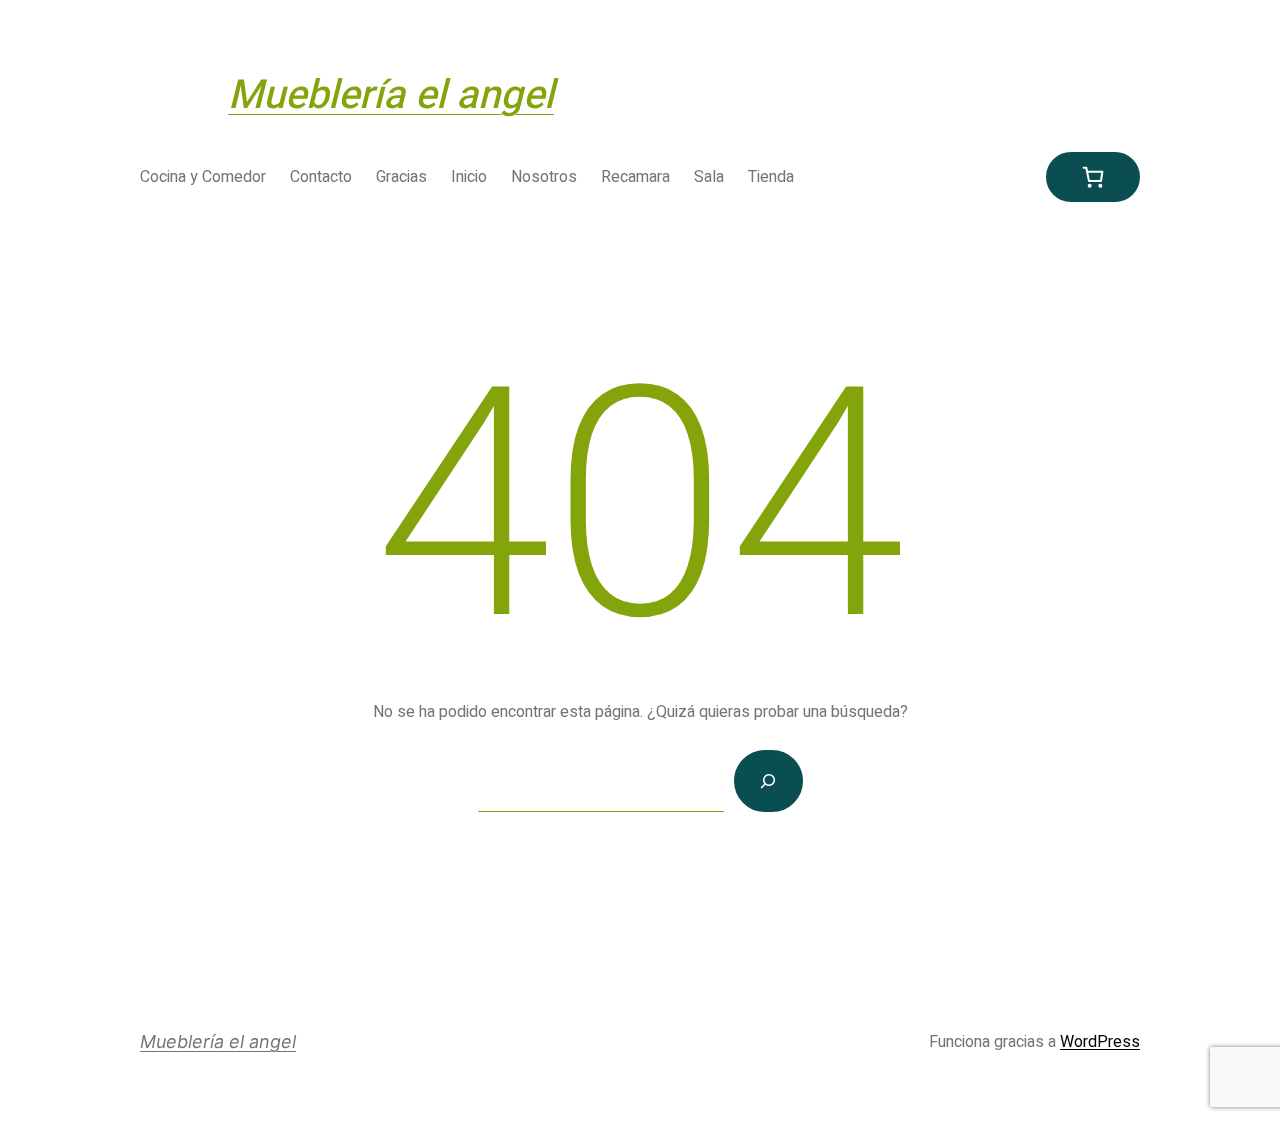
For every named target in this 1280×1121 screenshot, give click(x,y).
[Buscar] (768, 781)
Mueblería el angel (391, 95)
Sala (709, 177)
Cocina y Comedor (203, 177)
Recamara (635, 177)
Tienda (771, 177)
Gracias (401, 177)
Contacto (321, 177)
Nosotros (544, 177)
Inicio (469, 177)
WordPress (1100, 1042)
